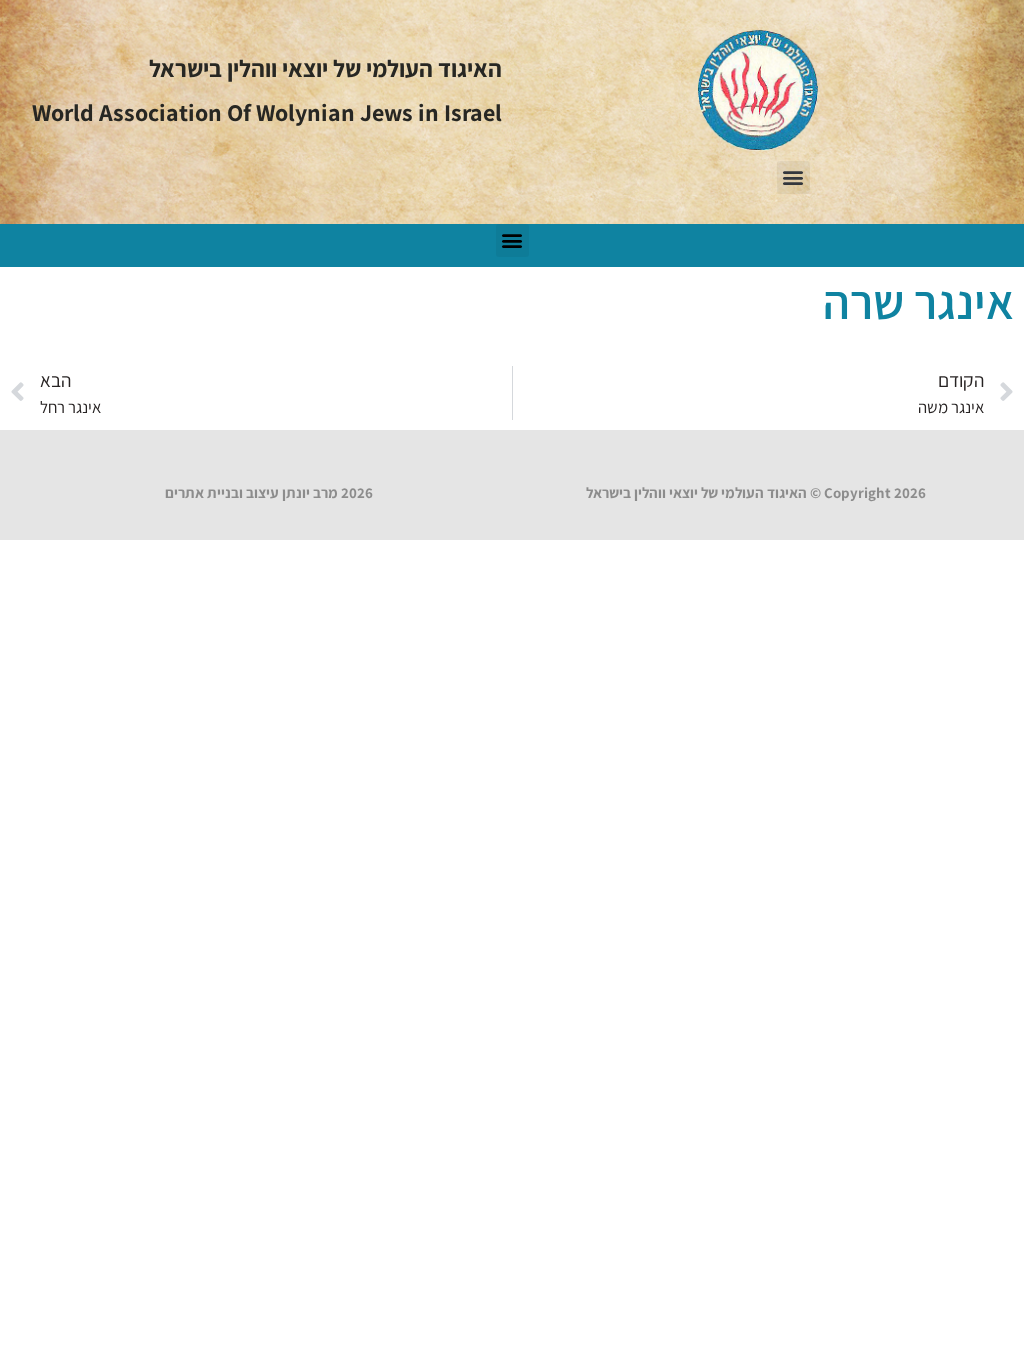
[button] (793, 177)
